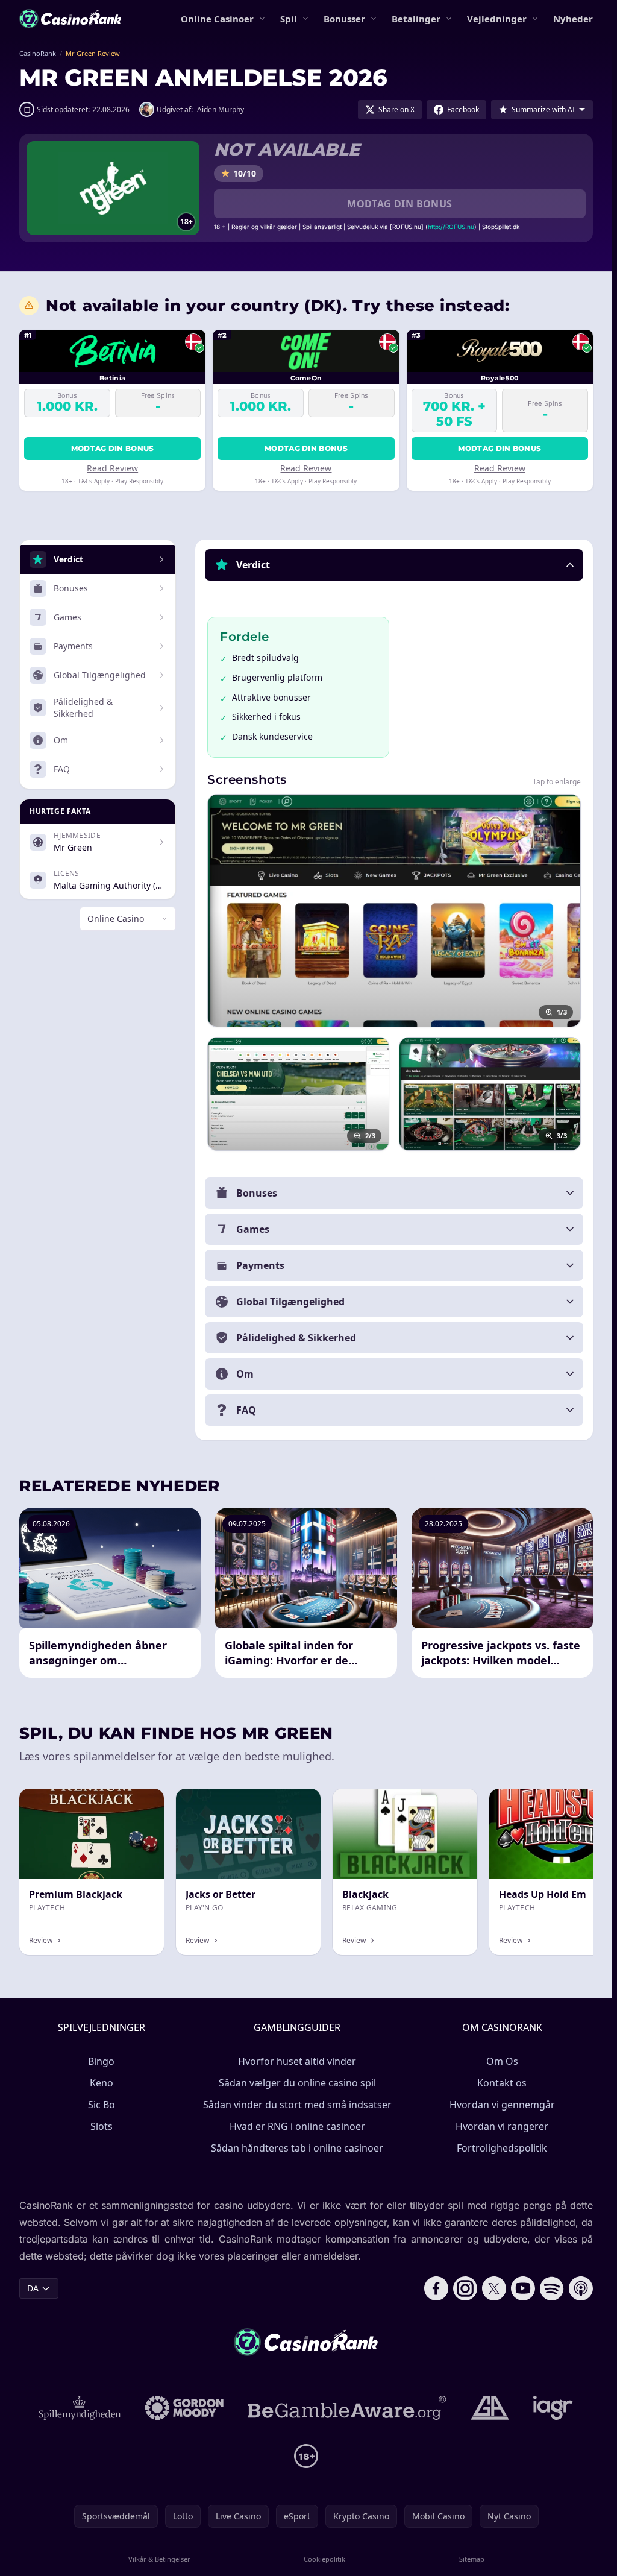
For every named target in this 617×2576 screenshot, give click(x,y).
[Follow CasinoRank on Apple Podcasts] (581, 2288)
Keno (102, 2083)
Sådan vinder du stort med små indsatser (297, 2105)
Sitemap (472, 2559)
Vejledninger (497, 19)
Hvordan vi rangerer (502, 2126)
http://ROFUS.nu (451, 227)
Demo (142, 1802)
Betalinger (416, 19)
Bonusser (344, 19)
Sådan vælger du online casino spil (297, 2083)
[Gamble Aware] (347, 2408)
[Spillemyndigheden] (80, 2408)
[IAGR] (553, 2408)
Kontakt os (502, 2083)
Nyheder (573, 19)
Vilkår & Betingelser (159, 2559)
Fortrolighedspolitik (502, 2148)
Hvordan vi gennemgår (502, 2105)
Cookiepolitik (324, 2559)
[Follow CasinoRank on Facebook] (436, 2288)
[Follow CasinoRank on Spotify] (552, 2288)
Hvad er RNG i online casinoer (297, 2126)
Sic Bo (102, 2105)
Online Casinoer (217, 19)
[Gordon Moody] (184, 2408)
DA (33, 2288)
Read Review (112, 468)
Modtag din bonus (399, 204)
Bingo (101, 2061)
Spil (289, 19)
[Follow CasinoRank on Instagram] (465, 2288)
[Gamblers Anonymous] (490, 2408)
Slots (102, 2126)
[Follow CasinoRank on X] (494, 2288)
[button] (394, 565)
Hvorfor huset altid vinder (297, 2061)
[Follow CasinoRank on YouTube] (523, 2288)
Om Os (502, 2061)
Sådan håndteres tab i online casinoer (297, 2148)
